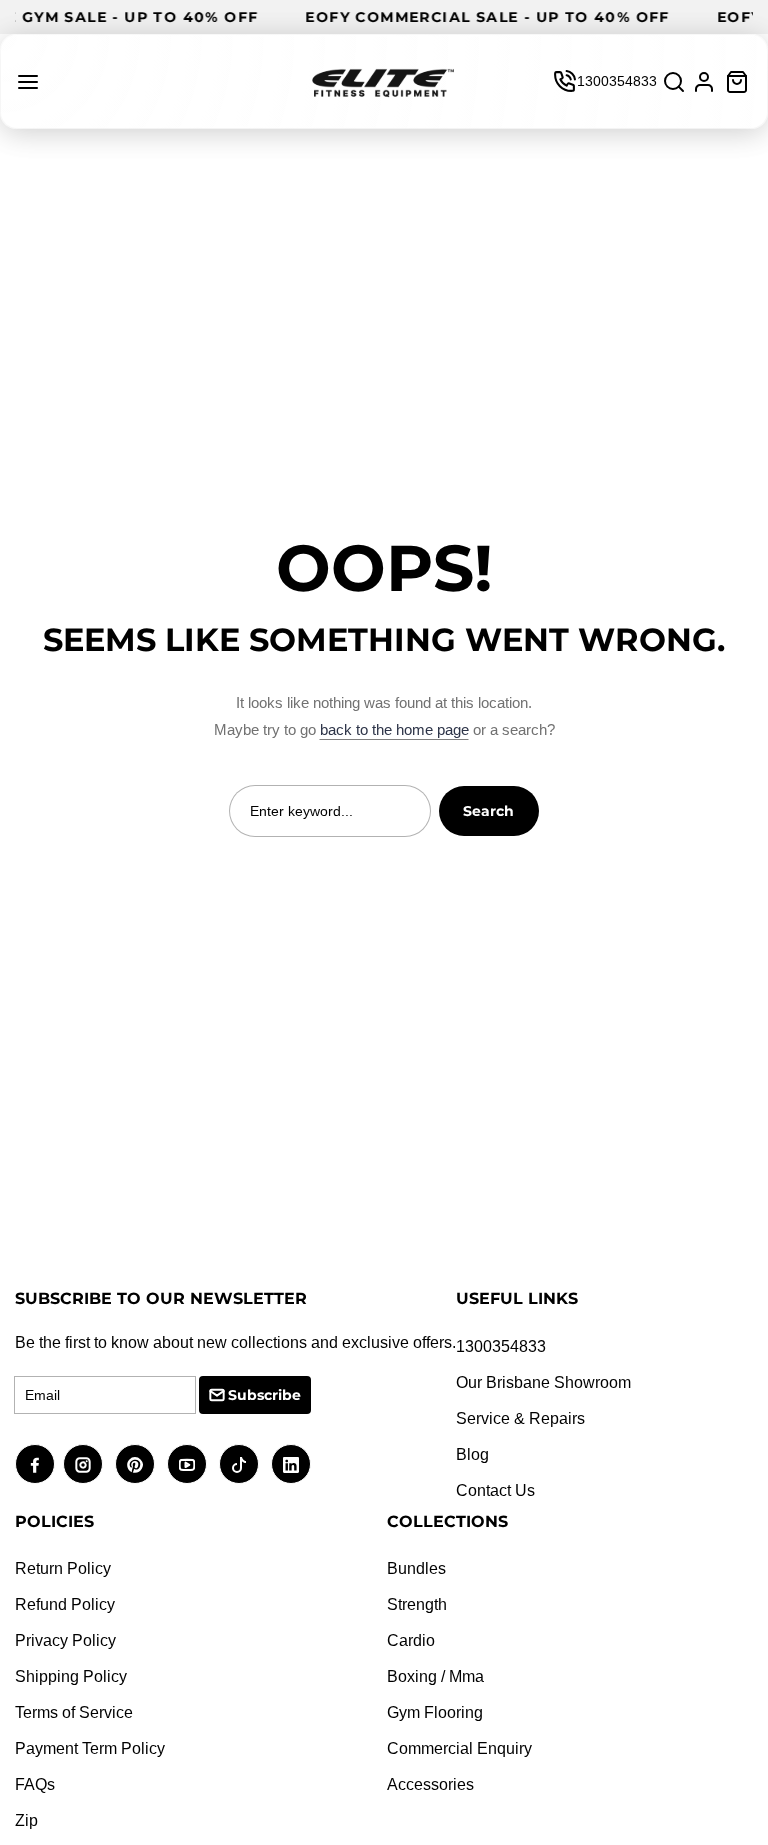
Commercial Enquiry (459, 1748)
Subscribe (264, 1395)
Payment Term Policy (90, 1748)
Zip (26, 1820)
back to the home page (394, 729)
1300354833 (617, 81)
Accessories (430, 1784)
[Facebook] (35, 1464)
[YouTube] (187, 1464)
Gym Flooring (435, 1712)
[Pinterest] (135, 1464)
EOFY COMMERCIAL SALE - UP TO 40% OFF (500, 17)
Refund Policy (65, 1604)
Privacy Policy (65, 1640)
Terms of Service (74, 1712)
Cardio (411, 1640)
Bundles (416, 1568)
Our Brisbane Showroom (543, 1382)
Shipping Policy (71, 1676)
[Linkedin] (291, 1464)
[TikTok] (239, 1464)
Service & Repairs (520, 1418)
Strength (417, 1604)
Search (488, 811)
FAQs (35, 1784)
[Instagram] (83, 1464)
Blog (472, 1454)
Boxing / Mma (435, 1676)
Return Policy (63, 1568)
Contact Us (495, 1490)
